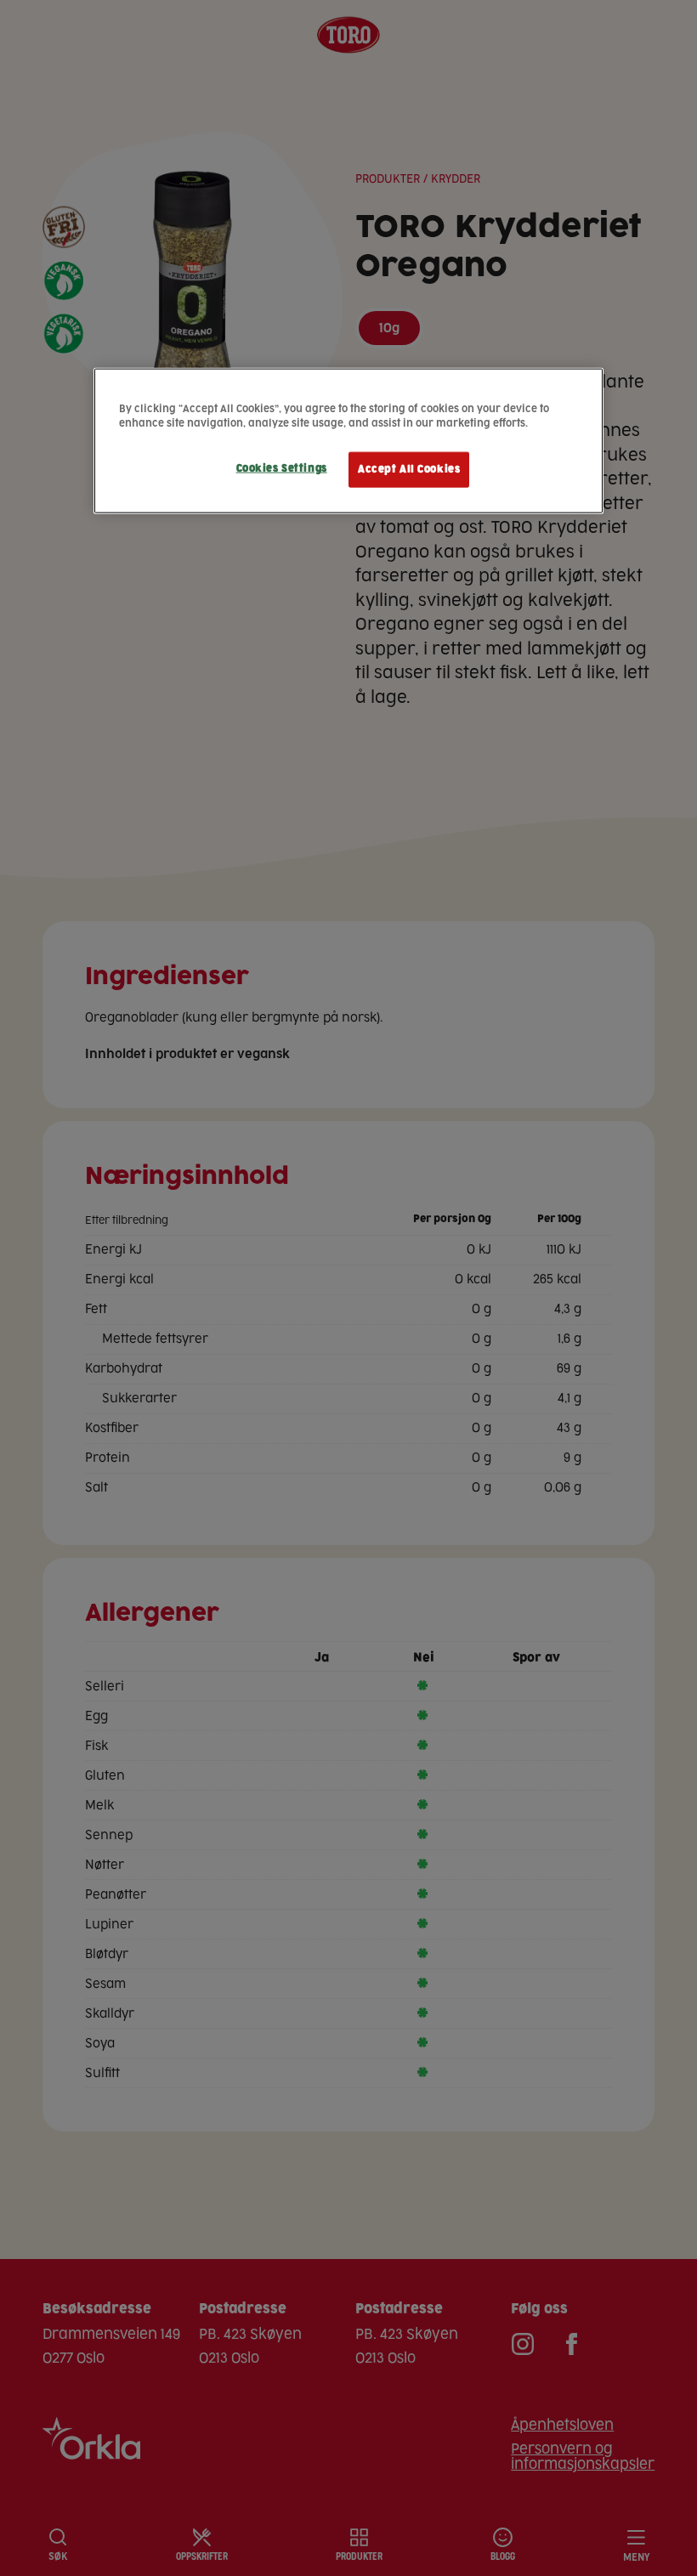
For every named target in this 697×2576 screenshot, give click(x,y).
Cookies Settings (282, 468)
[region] (348, 440)
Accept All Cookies (409, 469)
